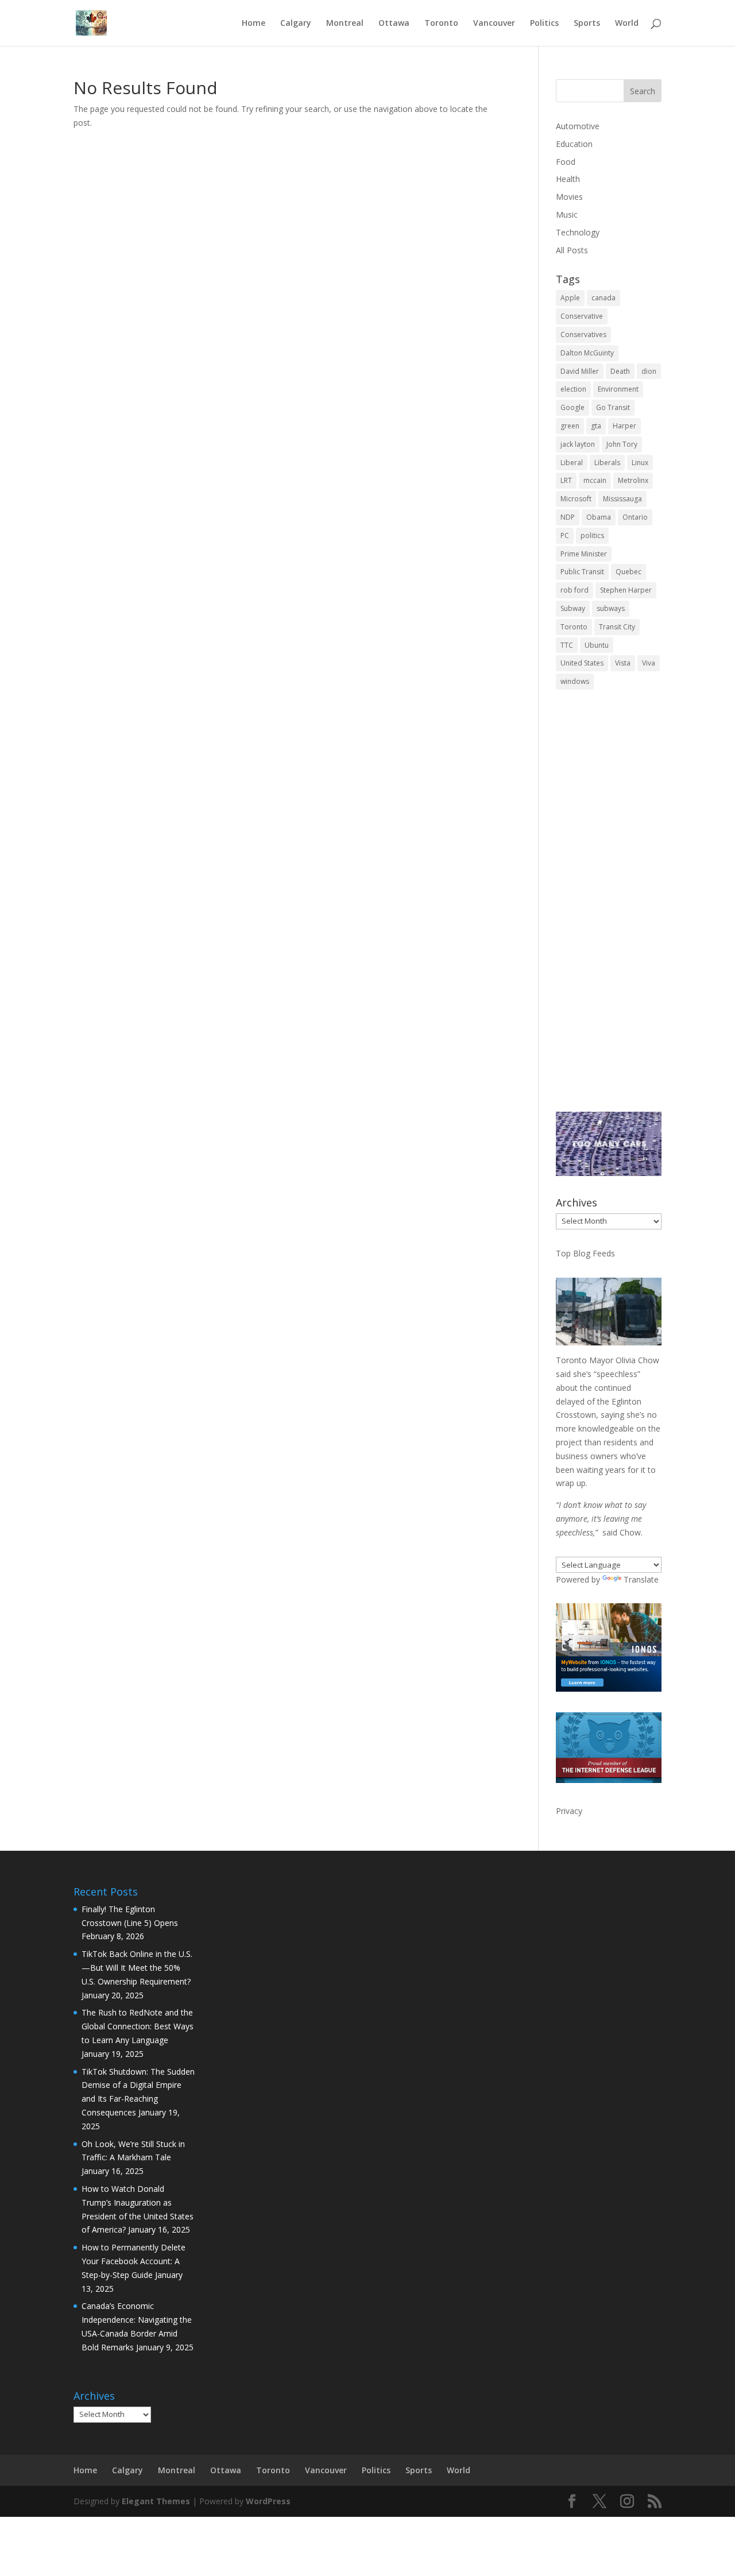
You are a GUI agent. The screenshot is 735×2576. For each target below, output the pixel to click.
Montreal (345, 24)
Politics (544, 24)
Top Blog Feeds (585, 1253)
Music (567, 214)
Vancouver (494, 24)
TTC (567, 645)
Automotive (578, 126)
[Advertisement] (609, 909)
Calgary (296, 24)
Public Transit (582, 572)
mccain (595, 480)
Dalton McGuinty (587, 353)
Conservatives (583, 334)
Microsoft (576, 499)
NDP (568, 517)
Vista (623, 663)
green (570, 426)
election (573, 389)
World (627, 24)
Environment (618, 389)
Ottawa (394, 24)
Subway (573, 608)
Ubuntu (597, 645)
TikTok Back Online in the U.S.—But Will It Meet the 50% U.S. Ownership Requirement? (137, 1968)
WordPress (268, 2501)
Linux (640, 463)
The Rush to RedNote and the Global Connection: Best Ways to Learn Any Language (138, 2026)
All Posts (572, 250)
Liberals (607, 463)
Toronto (441, 24)
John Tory (622, 444)
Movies (569, 197)
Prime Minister (584, 554)
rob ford (575, 590)
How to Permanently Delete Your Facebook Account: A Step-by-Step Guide (134, 2261)
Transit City (617, 627)
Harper (624, 426)
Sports (587, 24)
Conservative (582, 316)
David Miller (580, 371)
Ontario (635, 517)
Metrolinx (633, 480)
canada (604, 298)
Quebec (628, 572)
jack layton (578, 444)
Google (572, 407)
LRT (566, 480)
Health (568, 179)
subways (611, 608)
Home (254, 24)
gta (596, 426)
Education (574, 144)
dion (649, 371)
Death (620, 371)
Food (566, 162)
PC (565, 535)
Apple (570, 298)
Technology (578, 232)
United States (582, 663)
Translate (641, 1579)
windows (575, 681)
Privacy (569, 1811)
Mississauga (622, 499)
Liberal (572, 463)
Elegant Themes (156, 2501)
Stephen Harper (626, 590)
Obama (599, 517)
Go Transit (613, 407)
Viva (649, 663)
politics (592, 535)
